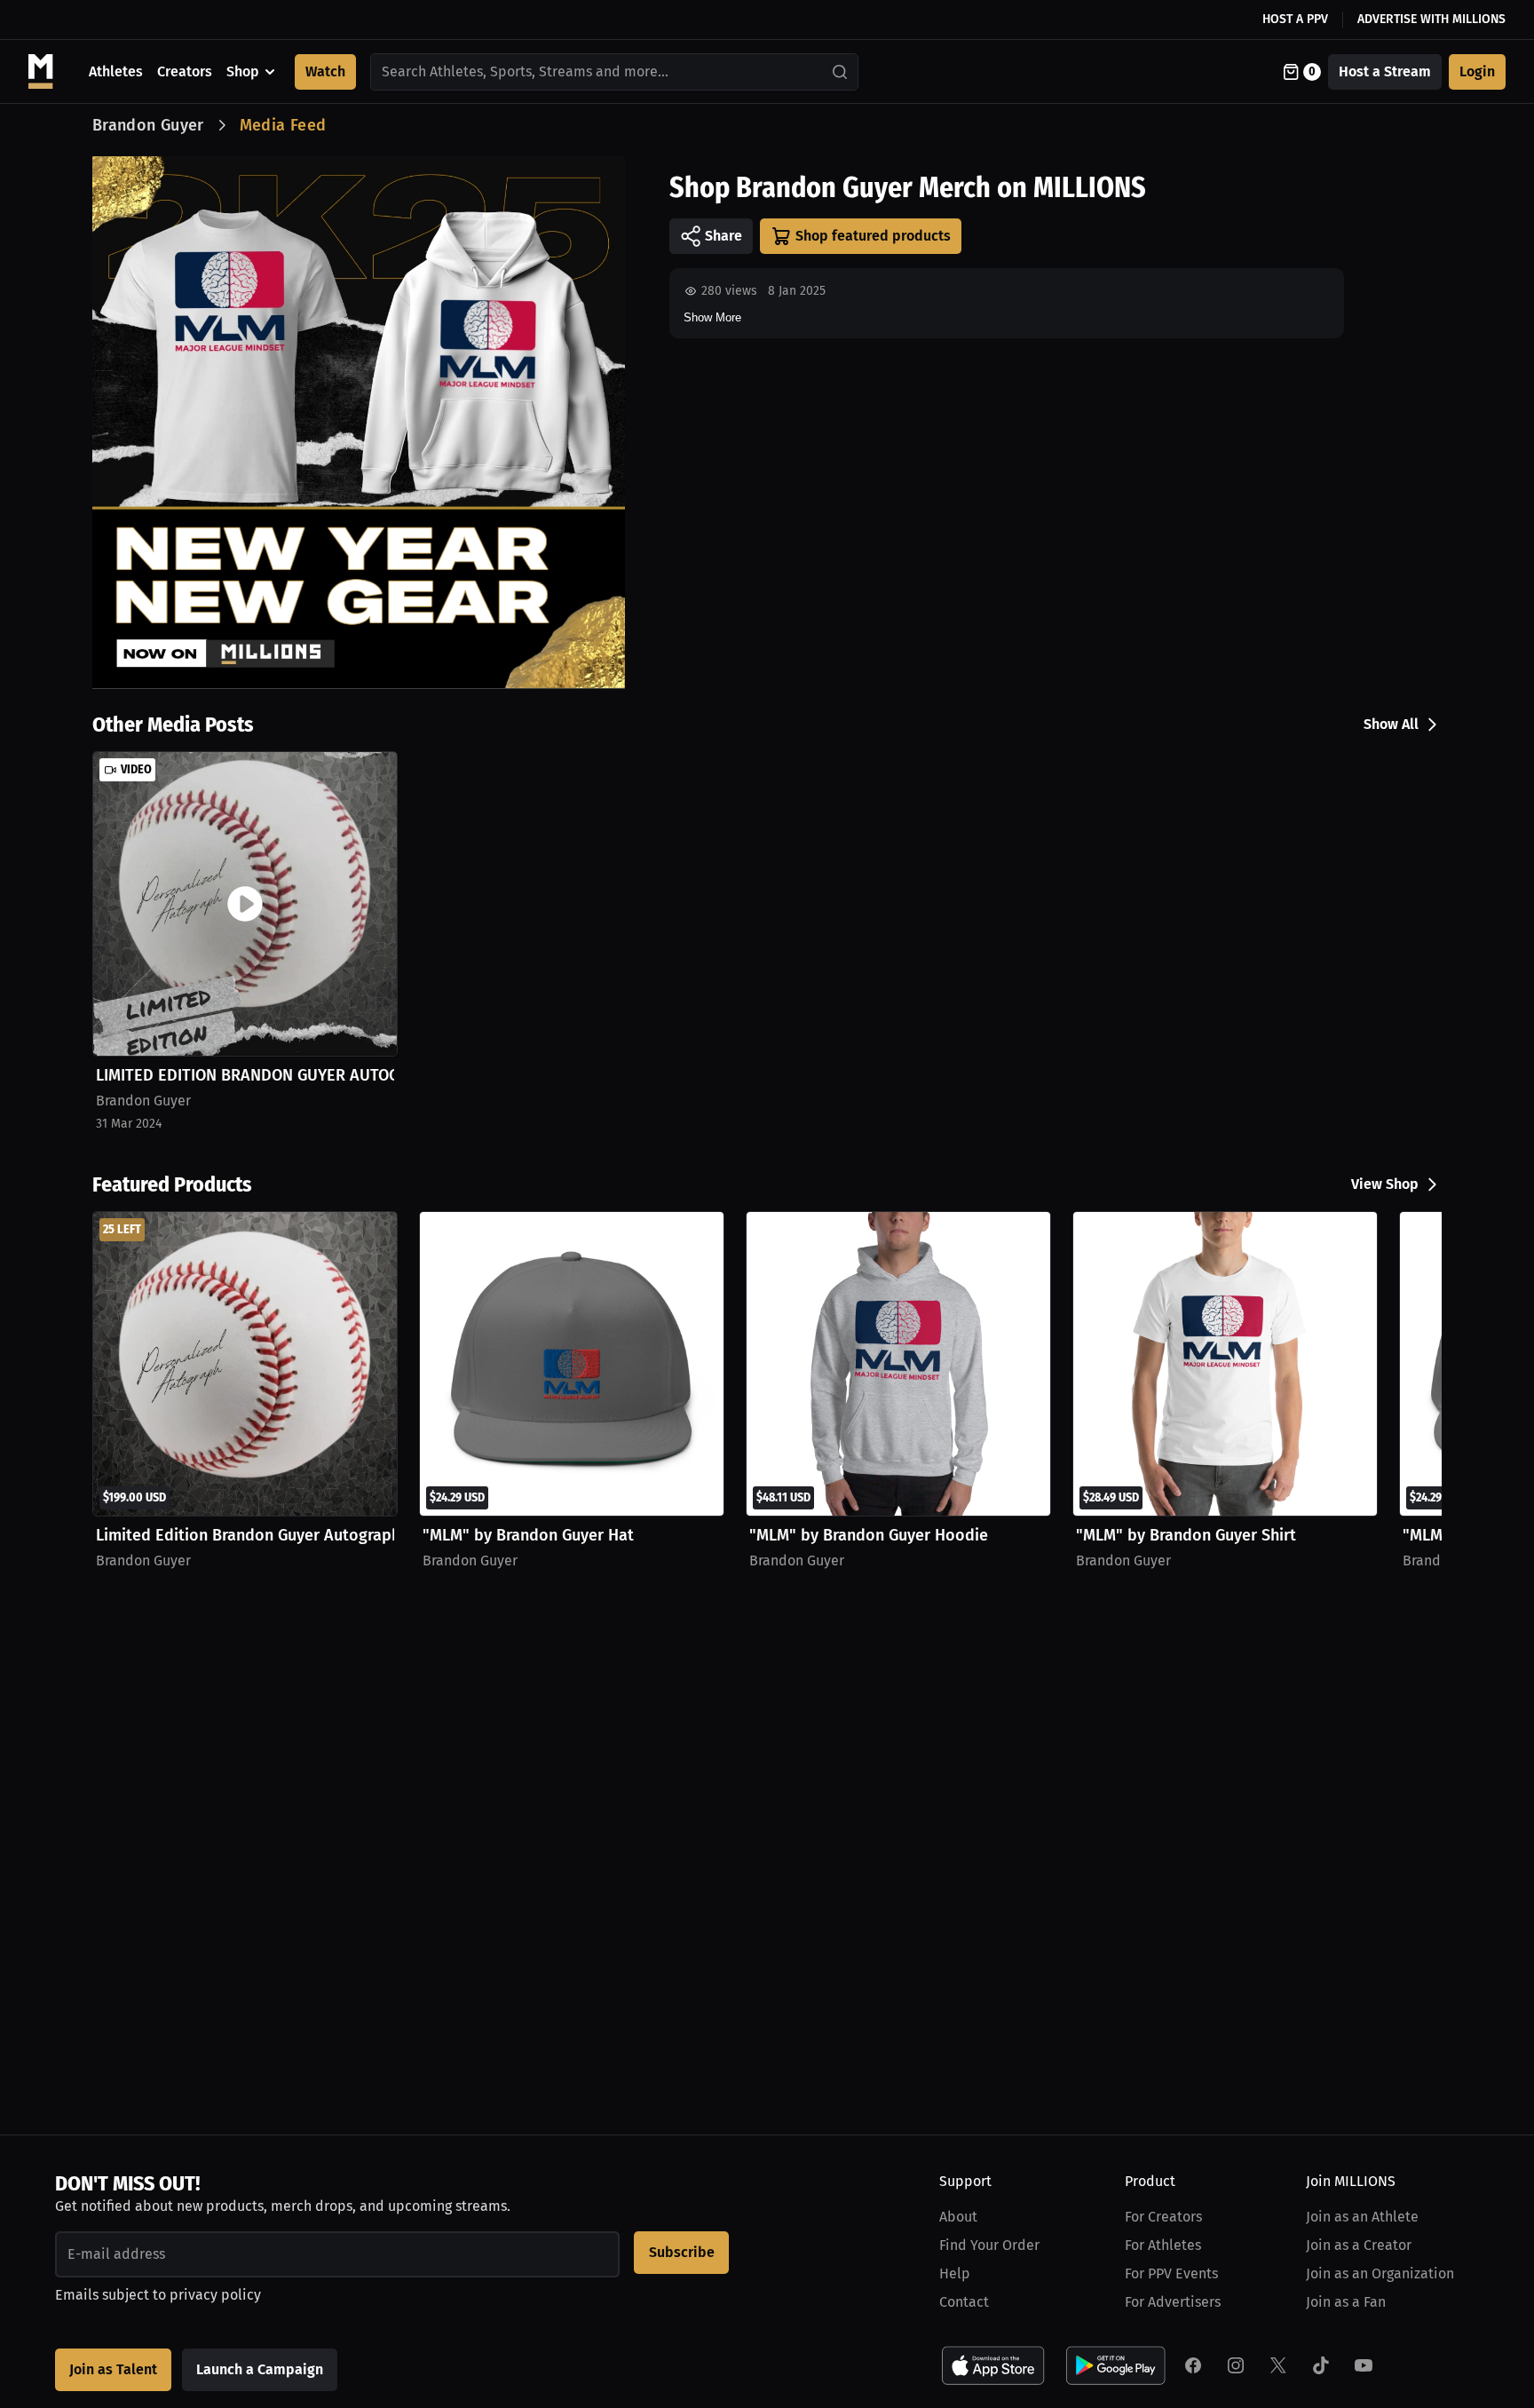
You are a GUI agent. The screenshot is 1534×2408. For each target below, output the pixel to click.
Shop (243, 71)
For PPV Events (1171, 2273)
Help (955, 2273)
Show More (712, 317)
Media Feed (283, 125)
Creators (185, 71)
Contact (964, 2302)
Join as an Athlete (1362, 2217)
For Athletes (1163, 2245)
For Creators (1163, 2217)
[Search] (841, 72)
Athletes (116, 71)
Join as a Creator (1359, 2245)
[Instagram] (1236, 2365)
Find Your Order (989, 2245)
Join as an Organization (1380, 2273)
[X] (1278, 2365)
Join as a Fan (1346, 2302)
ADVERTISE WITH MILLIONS (1431, 19)
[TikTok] (1321, 2365)
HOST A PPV (1295, 19)
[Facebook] (1193, 2365)
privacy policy (215, 2295)
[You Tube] (1364, 2365)
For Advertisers (1173, 2302)
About (958, 2217)
